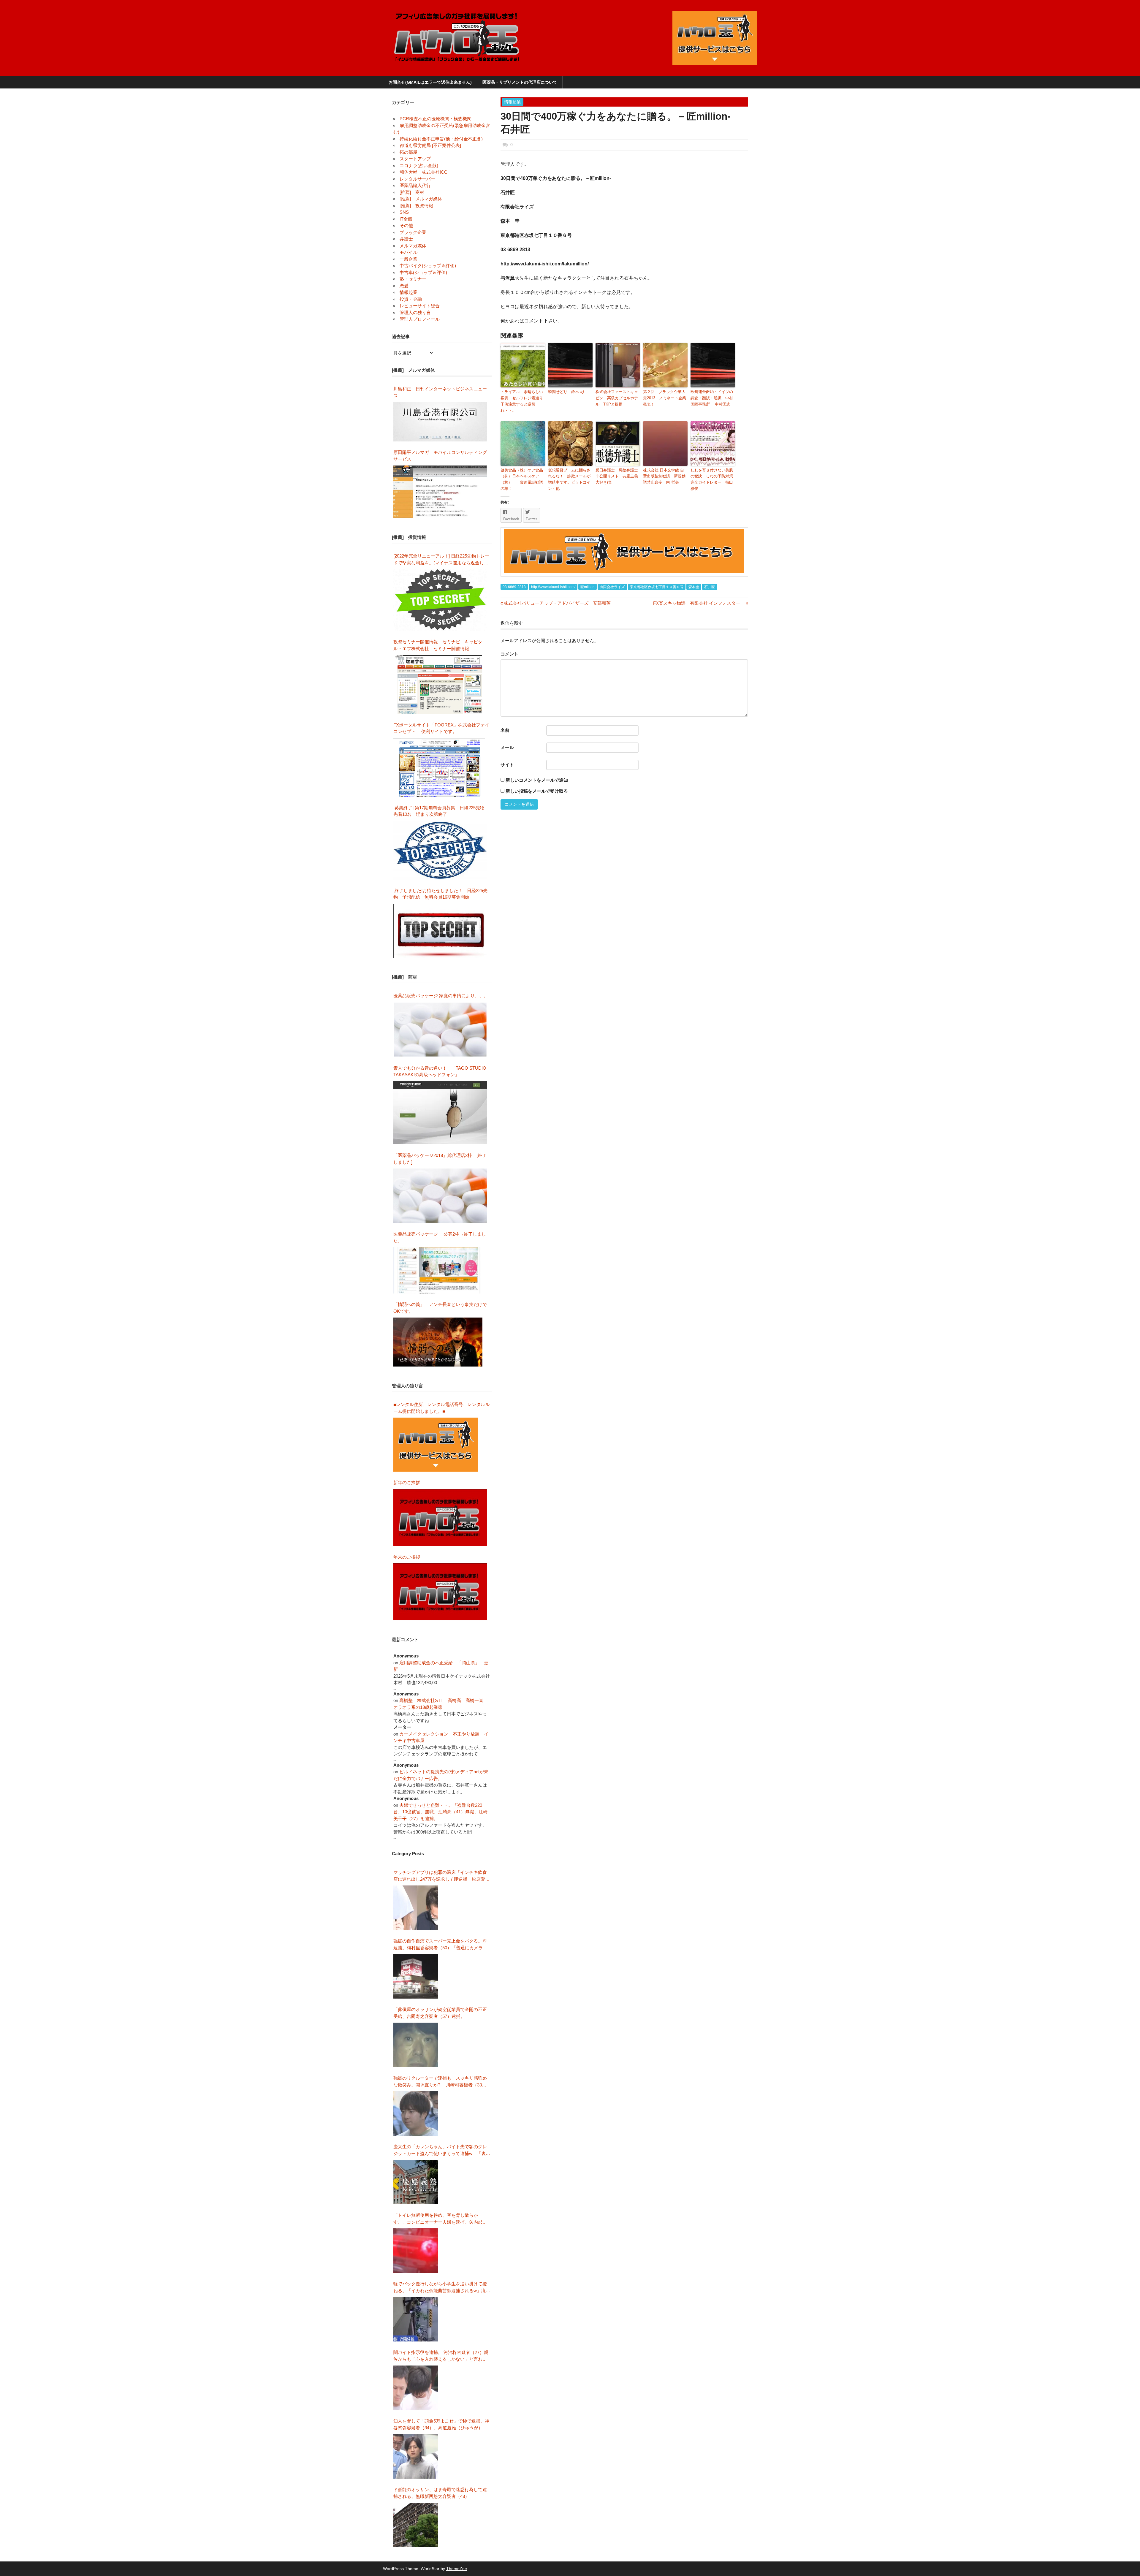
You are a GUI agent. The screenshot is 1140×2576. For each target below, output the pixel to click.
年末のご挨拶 (407, 1557)
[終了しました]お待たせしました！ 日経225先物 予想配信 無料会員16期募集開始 (440, 894)
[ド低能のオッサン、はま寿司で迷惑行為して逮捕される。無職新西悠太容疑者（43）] (416, 2525)
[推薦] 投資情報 (416, 206)
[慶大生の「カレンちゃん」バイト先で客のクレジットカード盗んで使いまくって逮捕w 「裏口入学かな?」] (416, 2182)
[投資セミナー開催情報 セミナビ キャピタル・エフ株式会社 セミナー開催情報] (440, 684)
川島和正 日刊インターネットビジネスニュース (440, 392)
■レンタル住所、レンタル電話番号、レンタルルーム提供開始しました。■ (441, 1408)
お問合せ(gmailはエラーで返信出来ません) (430, 82)
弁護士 (406, 239)
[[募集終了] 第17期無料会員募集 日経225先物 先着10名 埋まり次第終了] (440, 850)
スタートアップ (415, 159)
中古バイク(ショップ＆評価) (428, 266)
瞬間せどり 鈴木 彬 (568, 392)
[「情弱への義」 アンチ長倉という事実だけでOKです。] (438, 1342)
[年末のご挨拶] (440, 1592)
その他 (406, 225)
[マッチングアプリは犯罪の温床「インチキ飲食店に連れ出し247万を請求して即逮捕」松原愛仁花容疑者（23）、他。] (416, 1908)
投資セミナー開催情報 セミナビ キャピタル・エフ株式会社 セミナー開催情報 (438, 645)
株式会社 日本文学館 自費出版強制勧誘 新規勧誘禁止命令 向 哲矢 (664, 476)
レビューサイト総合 (420, 306)
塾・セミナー (413, 279)
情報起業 (512, 102)
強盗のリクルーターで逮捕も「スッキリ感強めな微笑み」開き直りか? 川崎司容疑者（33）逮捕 (440, 2082)
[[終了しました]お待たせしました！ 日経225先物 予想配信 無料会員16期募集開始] (440, 931)
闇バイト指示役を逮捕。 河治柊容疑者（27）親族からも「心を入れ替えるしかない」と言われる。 (441, 2356)
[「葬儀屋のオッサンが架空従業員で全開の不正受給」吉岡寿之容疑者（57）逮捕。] (416, 2045)
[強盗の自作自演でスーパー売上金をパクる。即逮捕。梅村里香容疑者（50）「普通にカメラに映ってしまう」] (416, 1976)
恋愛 (404, 286)
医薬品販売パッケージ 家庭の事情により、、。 (441, 996)
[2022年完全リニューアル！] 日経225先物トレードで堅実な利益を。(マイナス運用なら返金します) (441, 560)
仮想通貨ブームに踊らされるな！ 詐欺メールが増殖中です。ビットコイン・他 (569, 479)
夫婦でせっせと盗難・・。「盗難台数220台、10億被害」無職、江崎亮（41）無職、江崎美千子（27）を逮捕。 (440, 1812)
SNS (404, 212)
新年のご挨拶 (409, 1482)
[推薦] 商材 (412, 192)
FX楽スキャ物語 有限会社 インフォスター (699, 603)
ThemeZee (457, 2569)
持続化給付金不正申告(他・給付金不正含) (441, 139)
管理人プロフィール (420, 319)
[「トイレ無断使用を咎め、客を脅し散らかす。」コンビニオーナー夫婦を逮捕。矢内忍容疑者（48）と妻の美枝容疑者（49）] (416, 2251)
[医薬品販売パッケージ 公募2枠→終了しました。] (438, 1270)
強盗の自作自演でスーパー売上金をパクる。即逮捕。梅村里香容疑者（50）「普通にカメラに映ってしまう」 (440, 1945)
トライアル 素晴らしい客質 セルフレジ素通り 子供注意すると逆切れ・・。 (523, 401)
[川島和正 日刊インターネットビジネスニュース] (440, 422)
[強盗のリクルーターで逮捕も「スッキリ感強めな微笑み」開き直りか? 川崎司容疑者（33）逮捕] (416, 2113)
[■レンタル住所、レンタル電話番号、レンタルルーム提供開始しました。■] (436, 1445)
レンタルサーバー (417, 179)
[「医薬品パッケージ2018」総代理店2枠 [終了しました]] (440, 1196)
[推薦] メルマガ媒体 (421, 199)
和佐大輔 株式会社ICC (423, 172)
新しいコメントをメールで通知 (537, 780)
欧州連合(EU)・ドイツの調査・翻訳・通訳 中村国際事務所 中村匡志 (712, 398)
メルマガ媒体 (413, 246)
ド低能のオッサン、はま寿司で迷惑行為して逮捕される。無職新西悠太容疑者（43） (440, 2493)
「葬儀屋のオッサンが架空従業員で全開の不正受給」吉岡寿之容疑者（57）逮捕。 (440, 2013)
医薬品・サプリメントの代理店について (520, 82)
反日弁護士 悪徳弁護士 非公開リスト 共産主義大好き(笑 (618, 476)
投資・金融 (411, 299)
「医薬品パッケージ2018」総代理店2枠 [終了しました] (440, 1159)
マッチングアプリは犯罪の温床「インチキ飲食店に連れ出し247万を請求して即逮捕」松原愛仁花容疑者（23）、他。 (441, 1876)
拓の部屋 (408, 152)
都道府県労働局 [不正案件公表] (430, 145)
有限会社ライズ (612, 587)
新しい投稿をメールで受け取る (537, 791)
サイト (507, 765)
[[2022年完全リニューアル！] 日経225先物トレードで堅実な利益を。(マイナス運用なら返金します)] (440, 600)
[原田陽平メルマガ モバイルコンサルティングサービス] (440, 492)
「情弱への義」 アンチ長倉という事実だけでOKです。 (440, 1308)
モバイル (408, 252)
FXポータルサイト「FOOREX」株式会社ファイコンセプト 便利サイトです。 (441, 728)
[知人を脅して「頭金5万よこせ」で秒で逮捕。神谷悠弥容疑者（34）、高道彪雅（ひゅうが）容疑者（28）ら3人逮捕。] (416, 2456)
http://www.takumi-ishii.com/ (553, 587)
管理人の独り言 (415, 312)
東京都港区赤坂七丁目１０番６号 (657, 587)
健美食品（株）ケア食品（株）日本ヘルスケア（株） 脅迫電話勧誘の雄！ (522, 479)
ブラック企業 (413, 232)
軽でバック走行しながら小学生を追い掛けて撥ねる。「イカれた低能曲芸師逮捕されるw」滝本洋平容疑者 (442, 2288)
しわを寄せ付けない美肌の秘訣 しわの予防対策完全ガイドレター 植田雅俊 (712, 479)
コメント (509, 654)
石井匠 (710, 587)
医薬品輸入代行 (415, 185)
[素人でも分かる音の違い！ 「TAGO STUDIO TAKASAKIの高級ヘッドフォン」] (440, 1113)
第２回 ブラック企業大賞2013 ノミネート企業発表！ (665, 398)
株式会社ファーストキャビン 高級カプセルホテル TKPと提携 (617, 398)
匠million (588, 587)
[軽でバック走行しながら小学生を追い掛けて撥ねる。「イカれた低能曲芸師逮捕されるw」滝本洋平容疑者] (416, 2319)
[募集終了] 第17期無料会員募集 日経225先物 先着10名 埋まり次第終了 (441, 811)
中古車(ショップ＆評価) (423, 272)
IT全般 (406, 219)
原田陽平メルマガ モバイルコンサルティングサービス (440, 456)
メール (507, 747)
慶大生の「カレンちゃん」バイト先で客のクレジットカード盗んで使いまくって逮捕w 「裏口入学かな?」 (442, 2150)
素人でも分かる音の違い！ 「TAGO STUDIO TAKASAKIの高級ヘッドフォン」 (440, 1071)
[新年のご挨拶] (440, 1518)
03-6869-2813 (514, 587)
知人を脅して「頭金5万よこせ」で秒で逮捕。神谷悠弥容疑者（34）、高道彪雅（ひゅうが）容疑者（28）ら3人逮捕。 (441, 2425)
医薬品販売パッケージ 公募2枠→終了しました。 (440, 1237)
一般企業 (408, 259)
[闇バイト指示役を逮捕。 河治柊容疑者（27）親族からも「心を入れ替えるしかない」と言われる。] (416, 2388)
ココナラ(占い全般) (419, 166)
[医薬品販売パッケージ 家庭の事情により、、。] (440, 1030)
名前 (505, 730)
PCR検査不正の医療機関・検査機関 (436, 119)
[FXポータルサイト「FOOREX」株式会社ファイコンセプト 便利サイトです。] (439, 767)
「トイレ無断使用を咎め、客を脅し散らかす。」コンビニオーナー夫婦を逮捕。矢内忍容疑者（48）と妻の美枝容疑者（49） (440, 2219)
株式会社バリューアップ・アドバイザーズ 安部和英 (556, 603)
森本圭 (694, 587)
